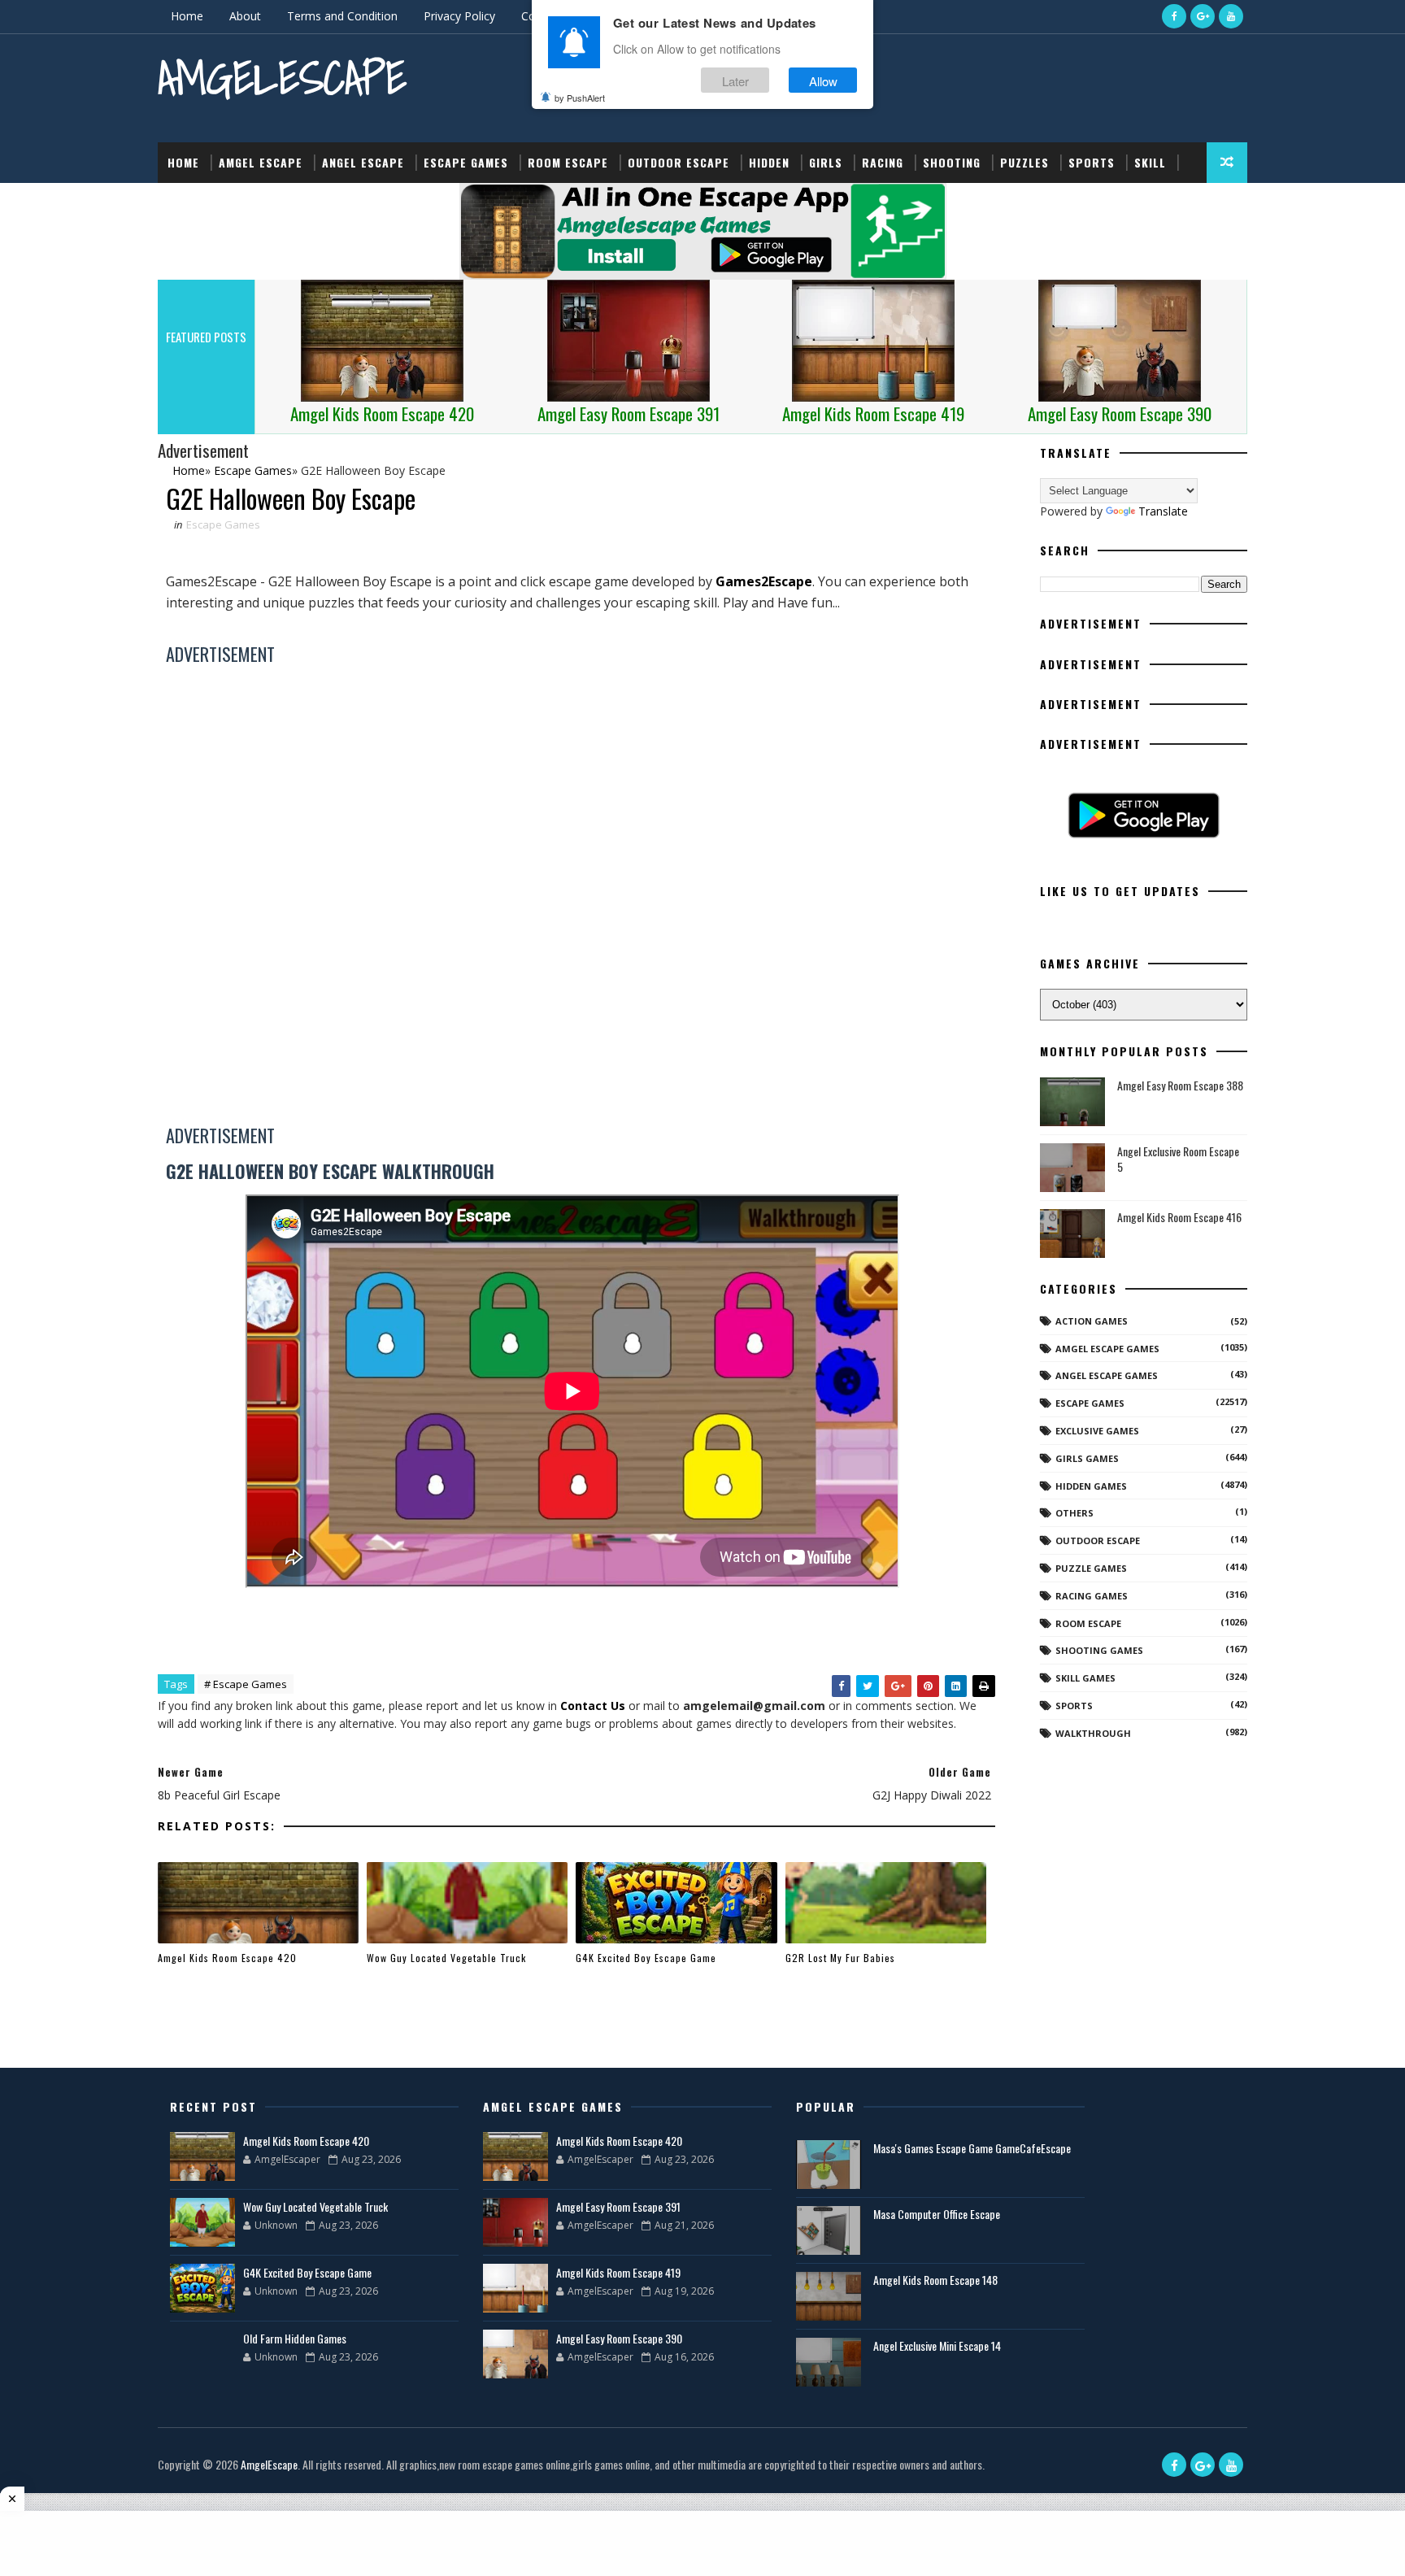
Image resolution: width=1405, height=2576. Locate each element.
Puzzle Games (1091, 1568)
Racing (883, 162)
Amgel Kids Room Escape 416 (1179, 1217)
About (245, 16)
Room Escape (568, 162)
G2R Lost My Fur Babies (840, 1958)
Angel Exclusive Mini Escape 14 (937, 2345)
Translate (1163, 511)
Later (735, 80)
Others (1074, 1513)
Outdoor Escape (679, 162)
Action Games (1092, 1321)
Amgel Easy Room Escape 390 (619, 2338)
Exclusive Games (1097, 1431)
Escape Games (466, 162)
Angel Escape (363, 162)
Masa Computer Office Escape (937, 2214)
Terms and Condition (342, 16)
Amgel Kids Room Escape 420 (227, 1958)
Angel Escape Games (1107, 1375)
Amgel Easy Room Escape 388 (1180, 1085)
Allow (823, 80)
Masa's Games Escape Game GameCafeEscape (972, 2148)
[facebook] (1174, 16)
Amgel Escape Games (1107, 1349)
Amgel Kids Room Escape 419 (618, 2272)
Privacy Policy (459, 16)
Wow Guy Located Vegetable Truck (446, 1958)
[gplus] (1203, 16)
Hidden (769, 162)
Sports (1092, 162)
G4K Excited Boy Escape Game (646, 1958)
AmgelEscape (282, 78)
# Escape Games (246, 1684)
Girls (826, 162)
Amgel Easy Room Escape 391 (618, 2206)
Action (188, 203)
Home (187, 16)
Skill (1150, 162)
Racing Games (1092, 1596)
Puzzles (1024, 162)
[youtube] (1231, 16)
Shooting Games (1099, 1650)
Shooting (952, 162)
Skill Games (1085, 1678)
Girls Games (1087, 1458)
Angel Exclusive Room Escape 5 (1178, 1159)
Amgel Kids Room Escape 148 (935, 2280)
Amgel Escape (261, 162)
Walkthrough (1093, 1733)
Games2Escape (764, 581)
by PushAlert (580, 98)
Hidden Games (1091, 1486)
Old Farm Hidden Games (295, 2338)
